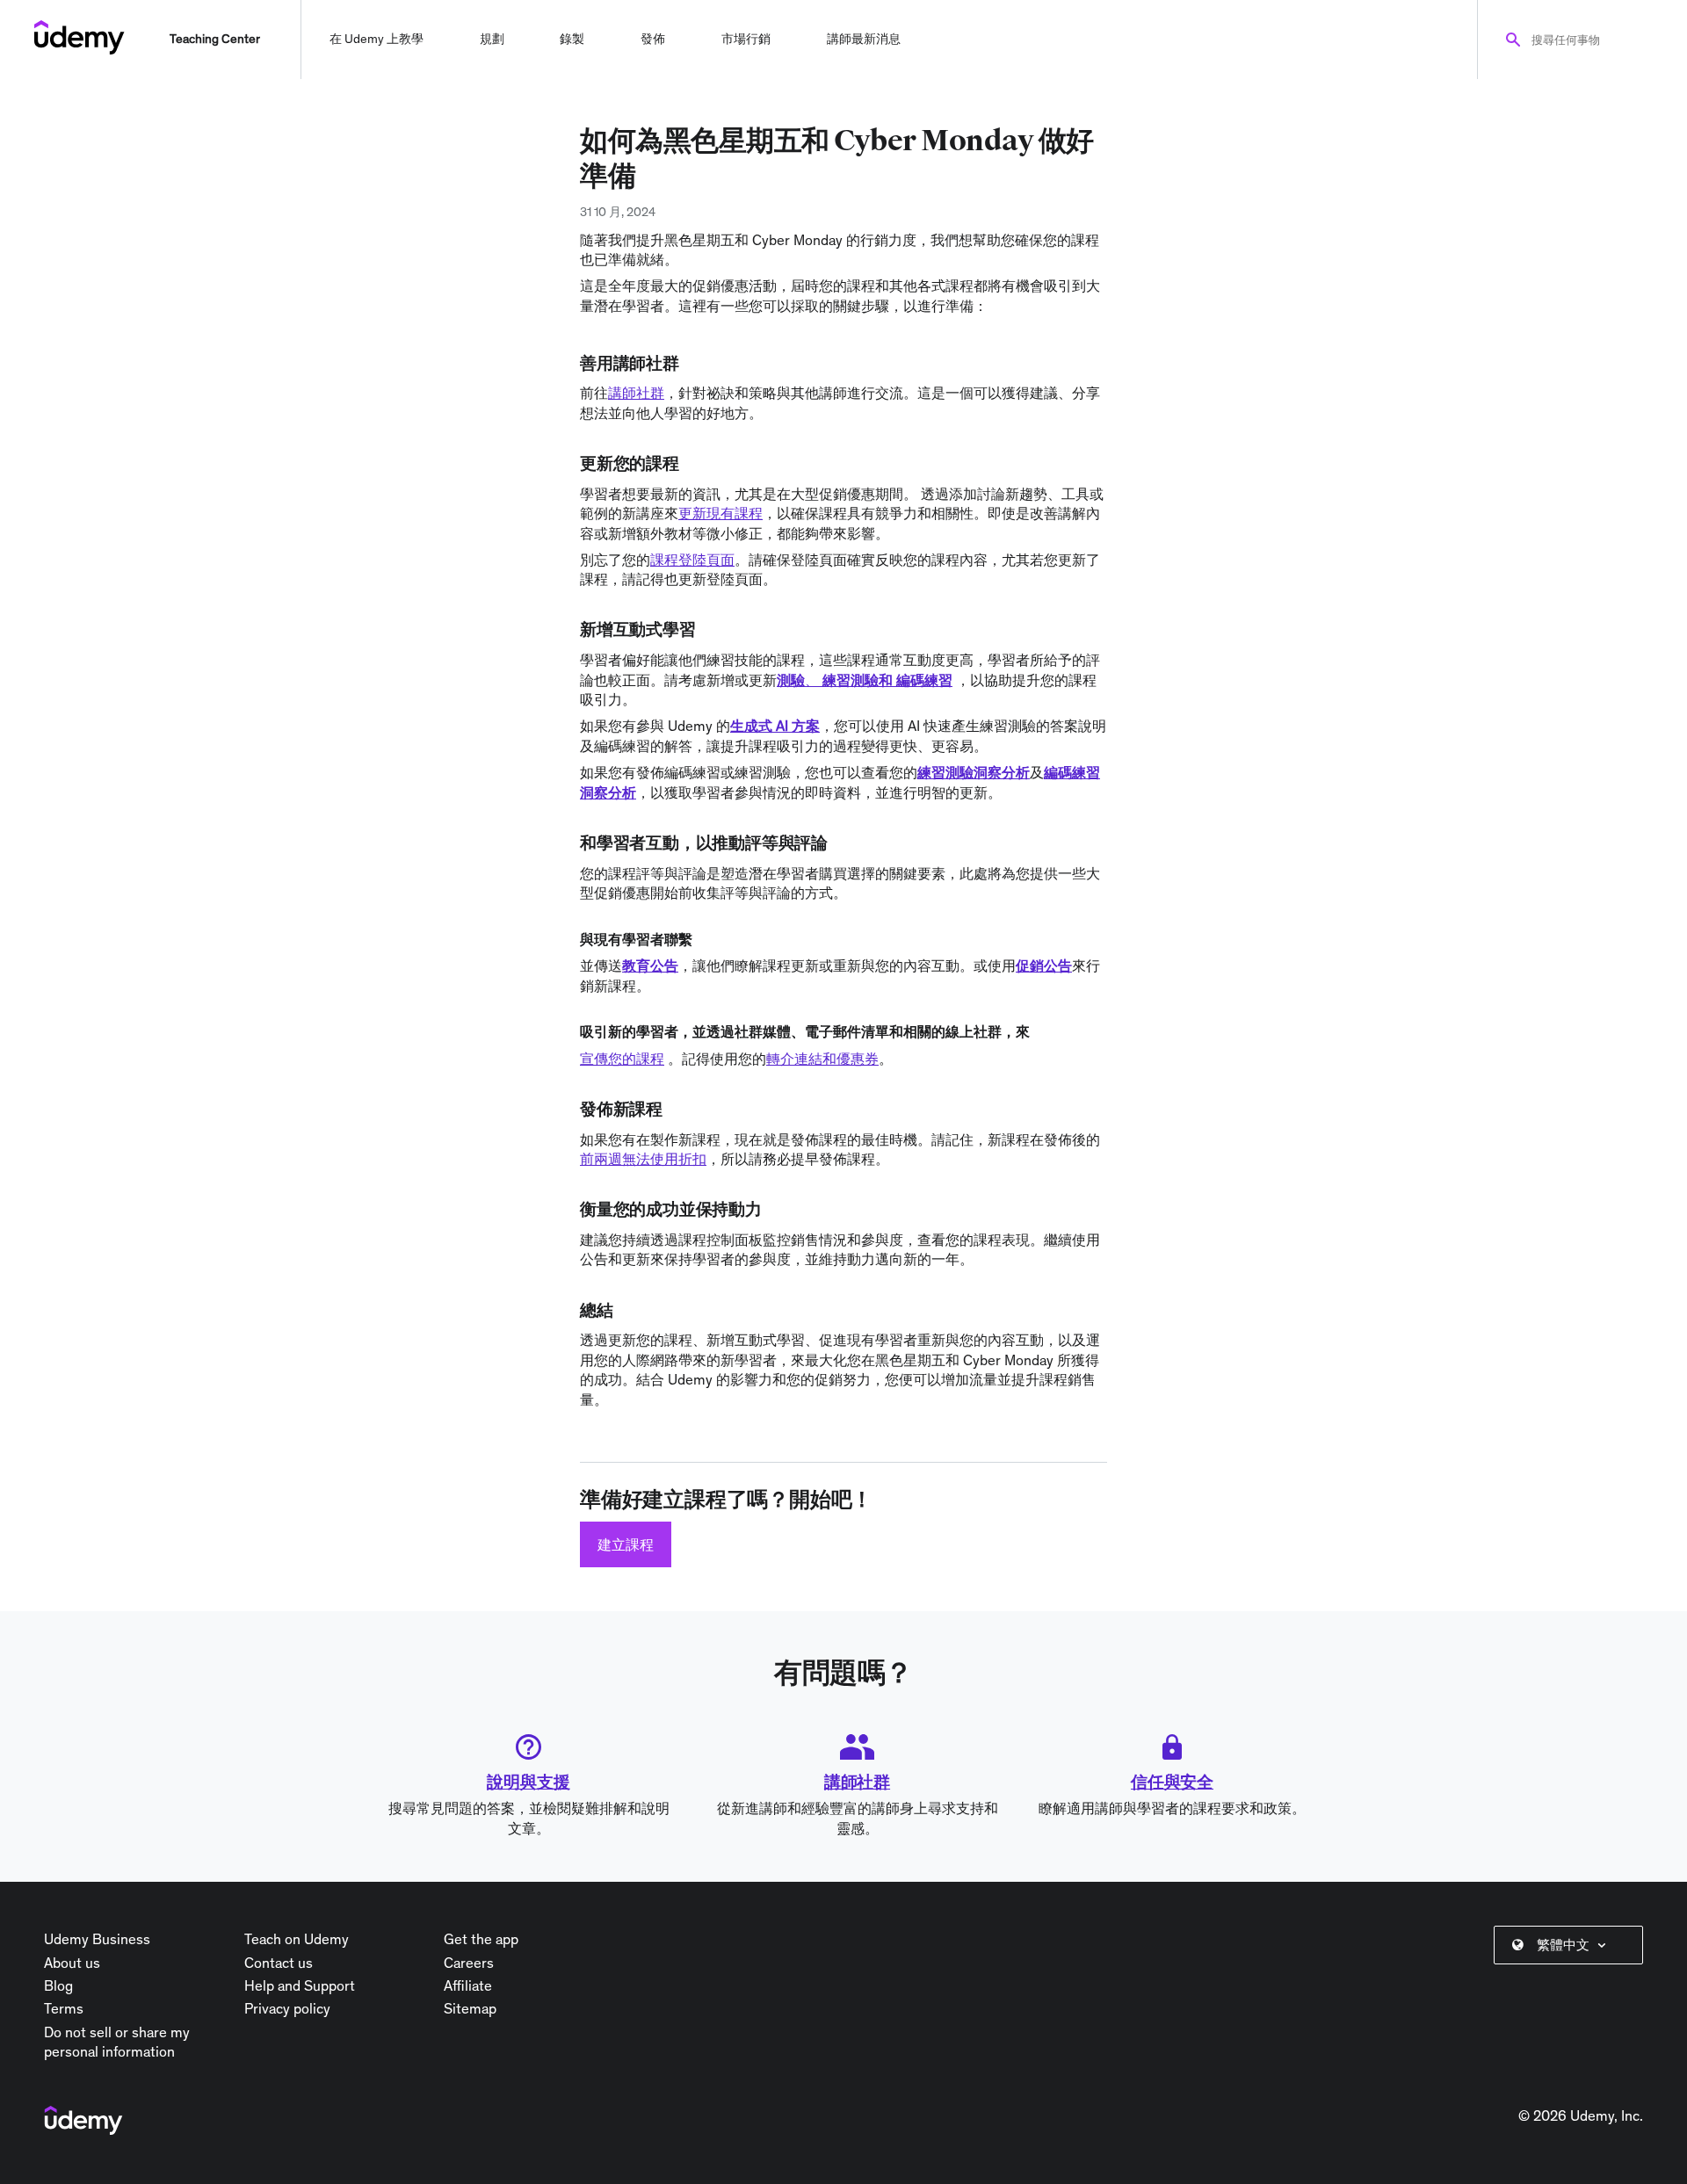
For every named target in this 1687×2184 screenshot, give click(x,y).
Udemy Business (97, 1939)
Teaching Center (215, 39)
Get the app (481, 1939)
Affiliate (468, 1985)
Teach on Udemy (297, 1939)
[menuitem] (1572, 1945)
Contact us (279, 1963)
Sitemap (470, 2008)
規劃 (492, 39)
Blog (58, 1985)
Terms (64, 2008)
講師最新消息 (864, 39)
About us (72, 1963)
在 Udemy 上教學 (376, 39)
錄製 (572, 39)
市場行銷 (746, 39)
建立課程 (626, 1544)
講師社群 (857, 1782)
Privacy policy (287, 2008)
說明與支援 (528, 1782)
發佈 (653, 39)
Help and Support (300, 1985)
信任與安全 (1172, 1782)
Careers (469, 1963)
